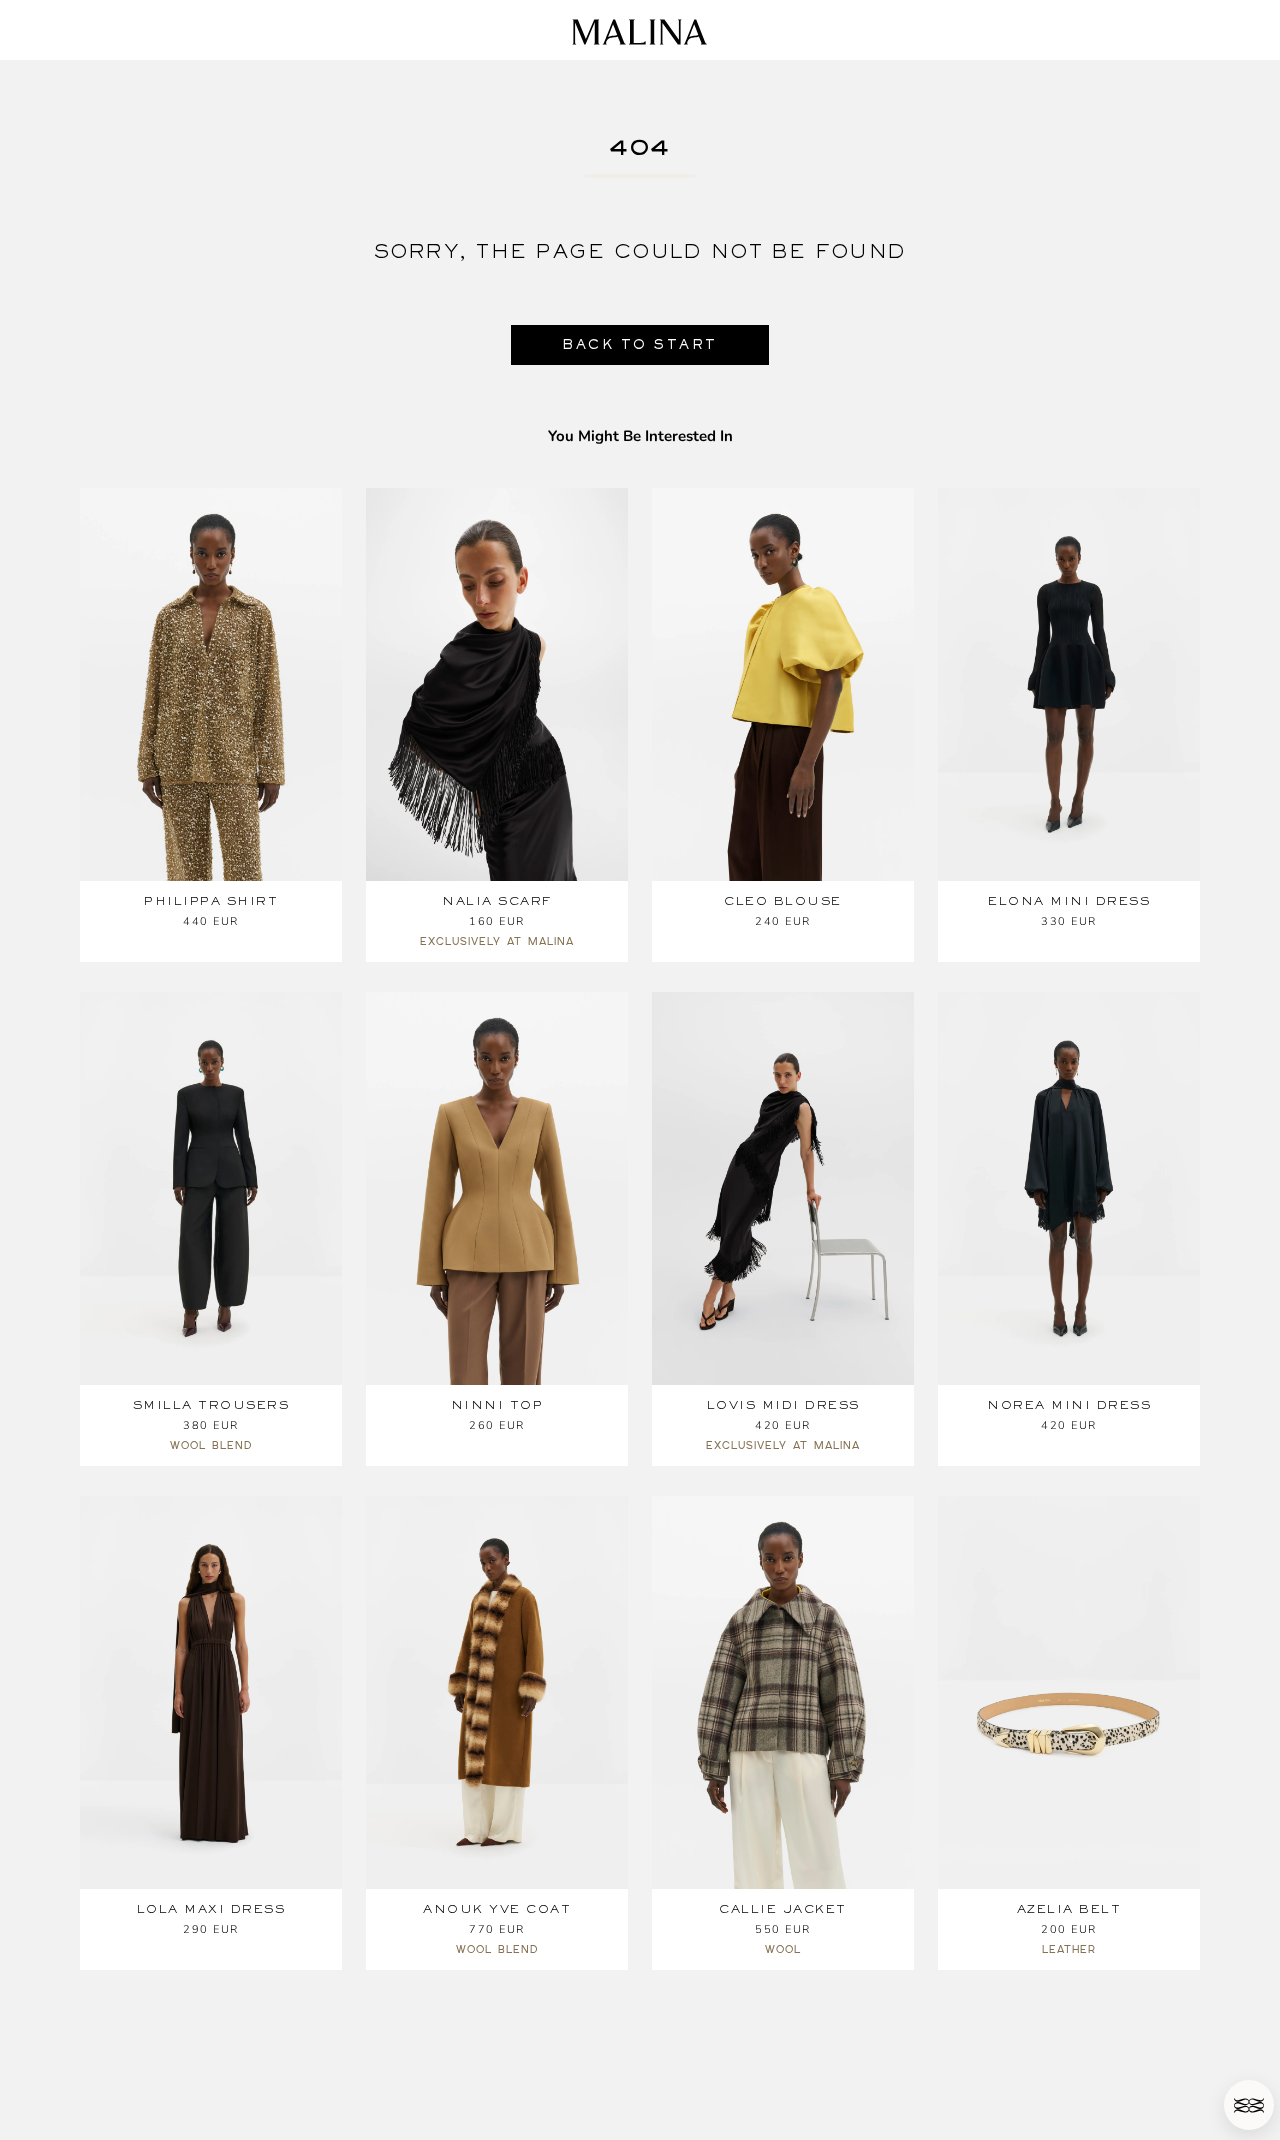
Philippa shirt (211, 901)
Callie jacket (783, 1909)
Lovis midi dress (783, 1405)
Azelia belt (1069, 1909)
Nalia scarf (497, 901)
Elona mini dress (1069, 901)
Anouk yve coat (497, 1909)
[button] (1249, 2105)
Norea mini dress (1069, 1405)
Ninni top (497, 1405)
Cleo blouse (783, 901)
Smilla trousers (211, 1405)
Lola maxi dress (211, 1909)
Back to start (640, 344)
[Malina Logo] (639, 32)
